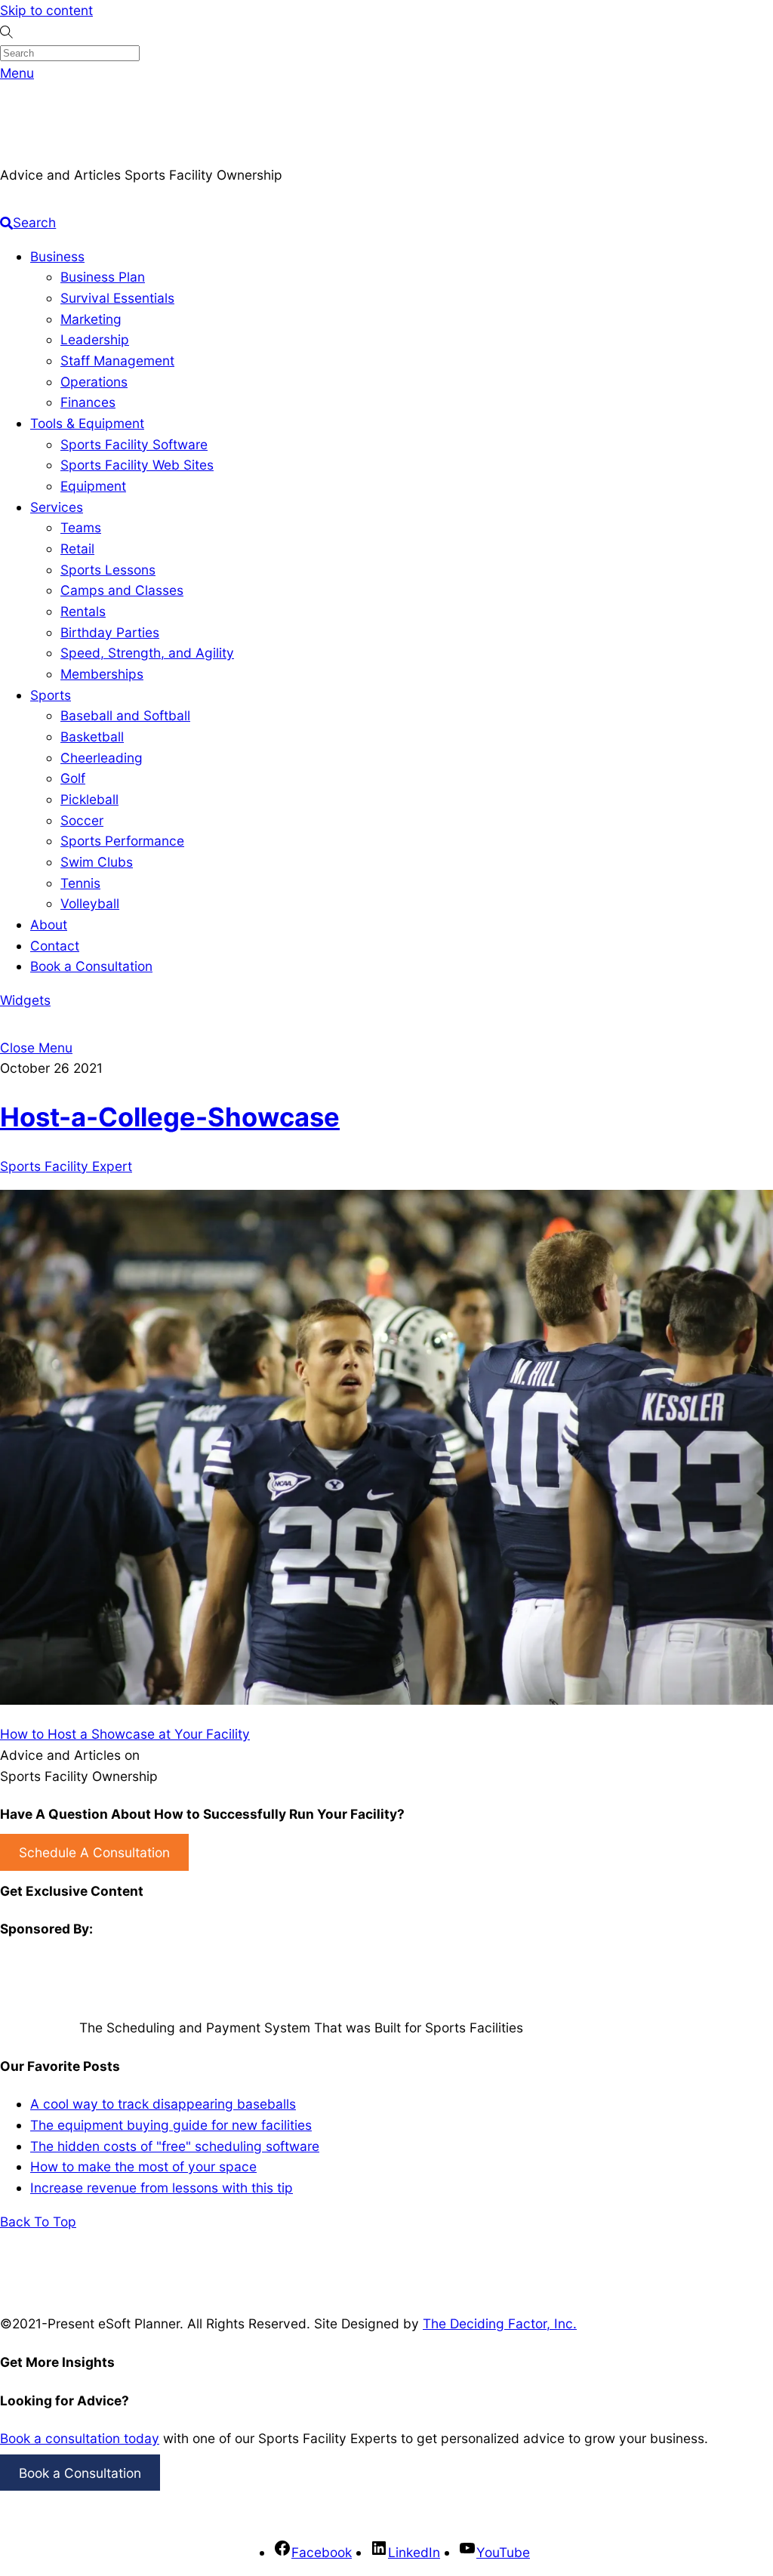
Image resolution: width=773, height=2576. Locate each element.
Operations (94, 382)
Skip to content (46, 10)
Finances (88, 402)
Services (57, 507)
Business (57, 256)
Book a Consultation (91, 966)
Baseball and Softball (125, 715)
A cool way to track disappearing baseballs (163, 2104)
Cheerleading (102, 758)
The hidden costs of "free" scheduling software (175, 2146)
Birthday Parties (110, 632)
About (49, 924)
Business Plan (103, 277)
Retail (77, 548)
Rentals (83, 611)
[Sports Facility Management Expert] (38, 154)
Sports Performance (122, 841)
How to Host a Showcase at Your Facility (125, 1734)
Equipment (93, 486)
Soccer (82, 820)
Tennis (80, 883)
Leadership (95, 339)
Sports (51, 695)
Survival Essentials (117, 298)
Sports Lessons (108, 570)
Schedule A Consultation (94, 1852)
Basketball (92, 736)
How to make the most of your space (143, 2166)
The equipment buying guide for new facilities (171, 2125)
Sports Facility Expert (66, 1166)
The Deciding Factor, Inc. (500, 2323)
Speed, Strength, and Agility (147, 653)
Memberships (102, 674)
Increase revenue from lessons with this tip (162, 2188)
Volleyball (90, 903)
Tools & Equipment (87, 423)
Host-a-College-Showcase (170, 1117)
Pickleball (89, 799)
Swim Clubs (97, 862)
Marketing (91, 319)
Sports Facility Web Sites (137, 465)
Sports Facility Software (134, 444)
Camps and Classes (122, 590)
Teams (81, 527)
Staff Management (117, 361)
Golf (73, 778)
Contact (55, 946)
